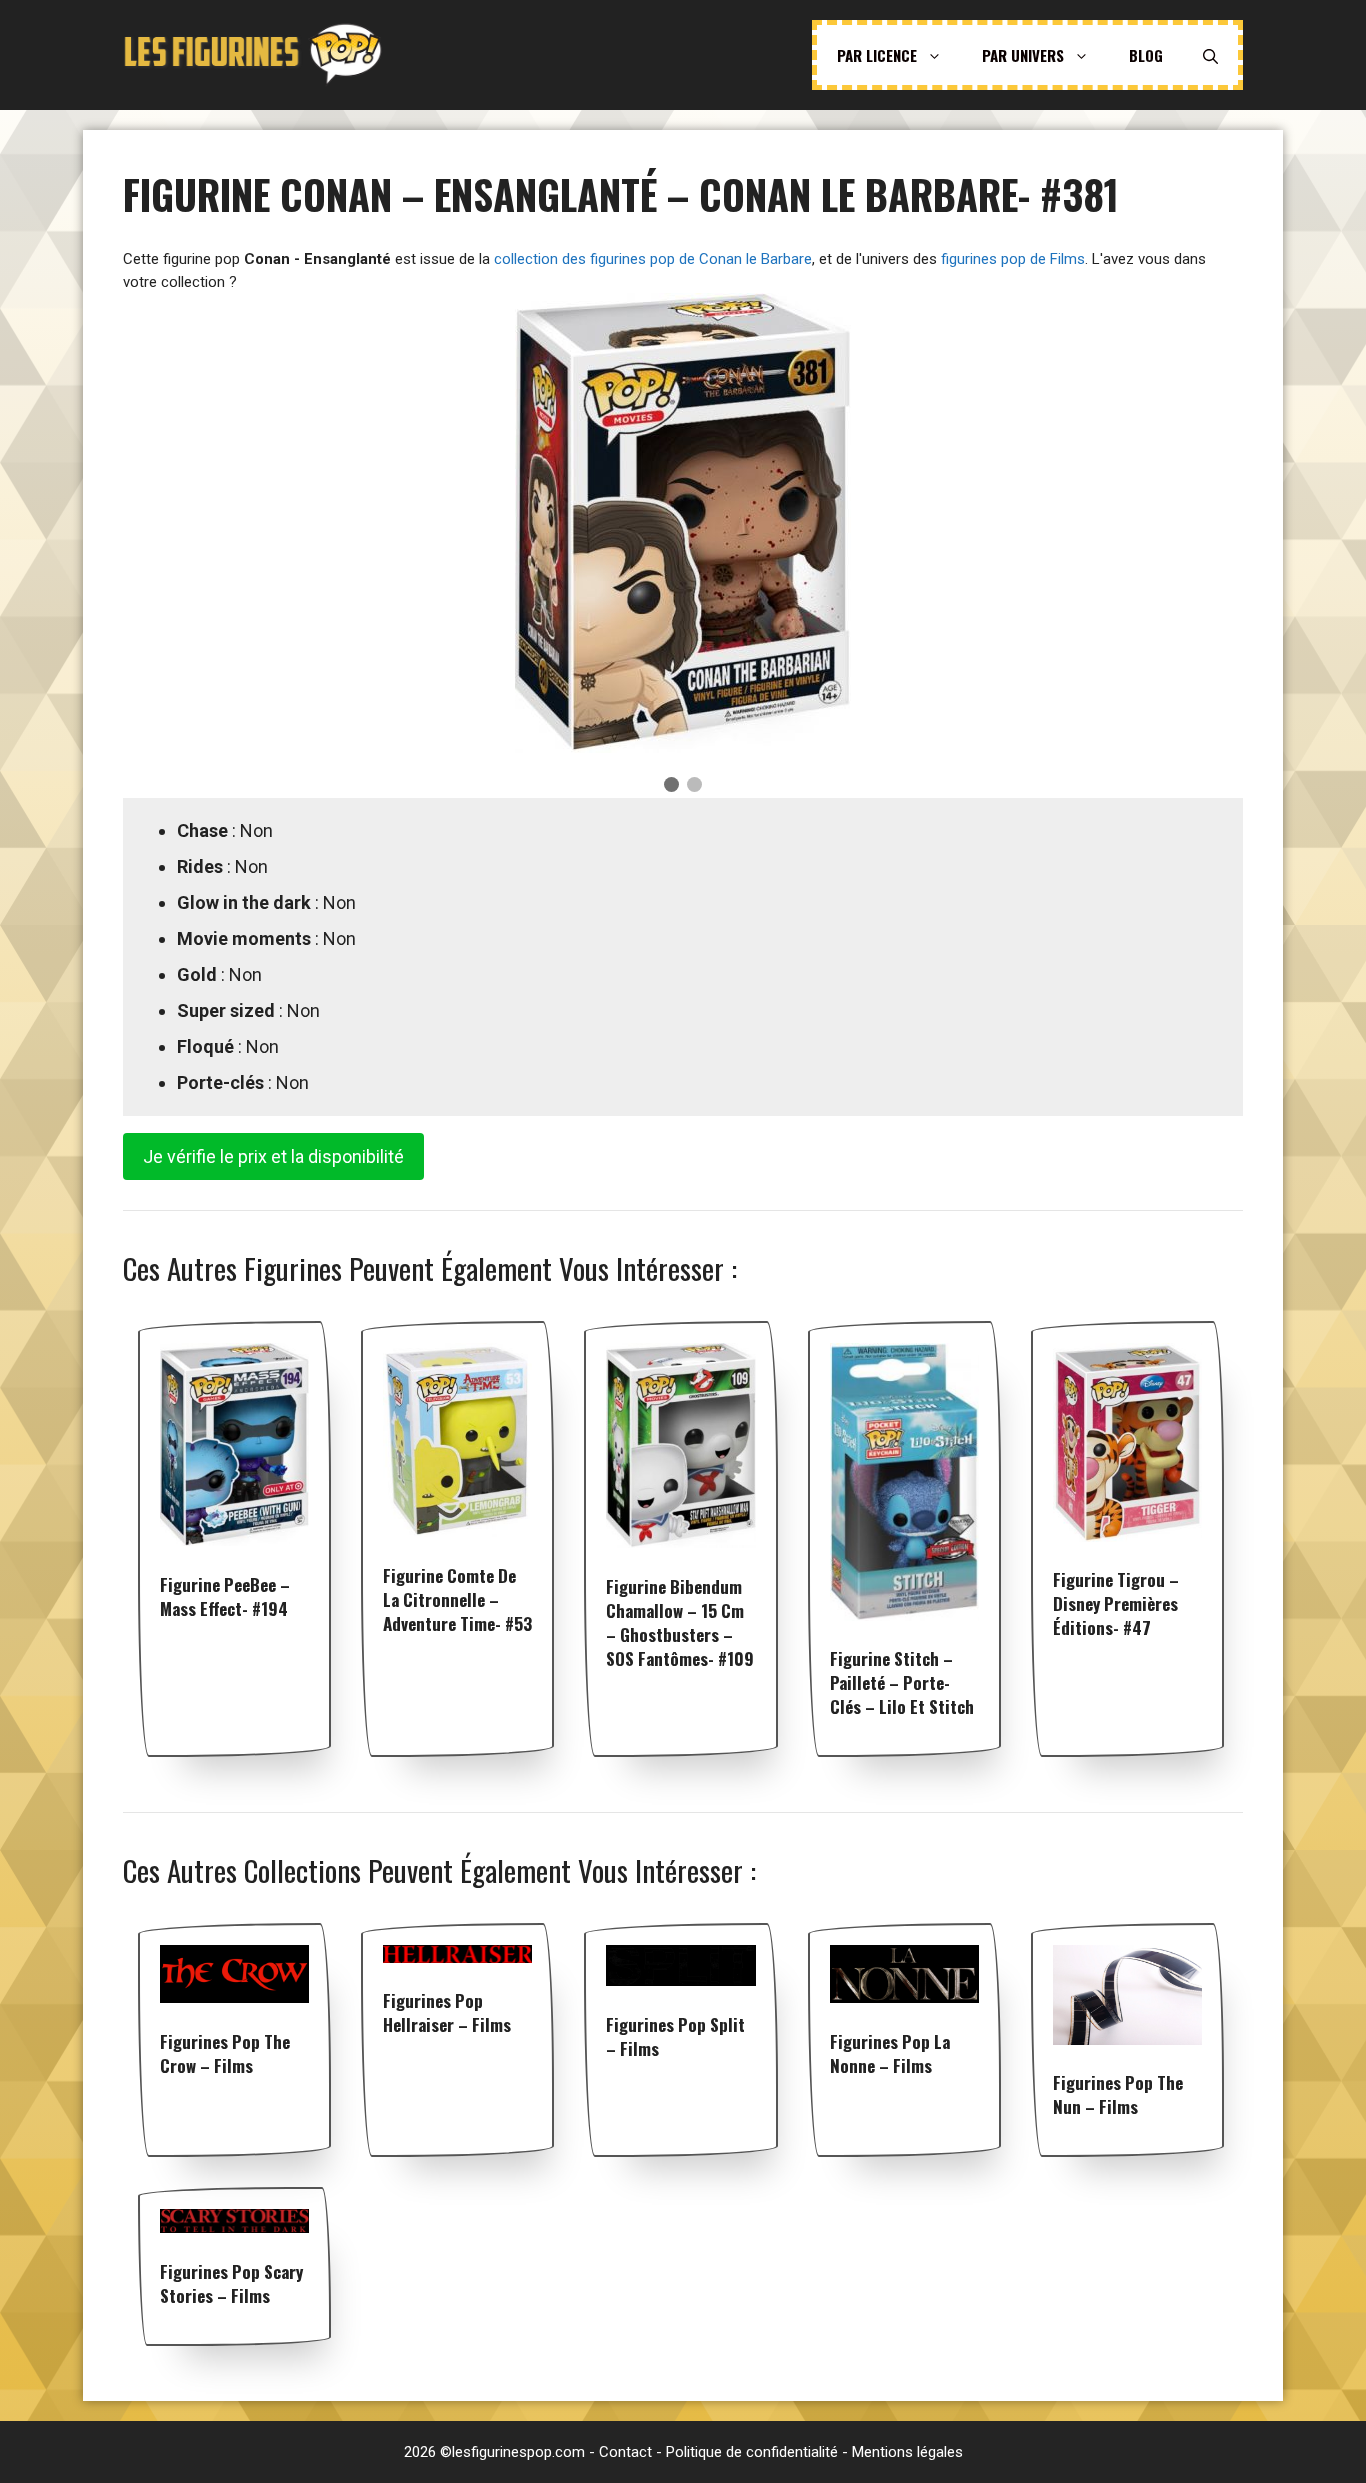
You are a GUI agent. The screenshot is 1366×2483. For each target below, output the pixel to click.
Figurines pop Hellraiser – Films (447, 2012)
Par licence (877, 55)
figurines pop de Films (1013, 259)
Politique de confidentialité (752, 2452)
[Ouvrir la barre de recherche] (1210, 55)
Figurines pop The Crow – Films (225, 2053)
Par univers (1023, 55)
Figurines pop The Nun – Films (1118, 2094)
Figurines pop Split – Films (675, 2036)
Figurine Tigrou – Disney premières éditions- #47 (1116, 1603)
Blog (1146, 55)
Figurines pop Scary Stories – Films (231, 2283)
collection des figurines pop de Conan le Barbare (653, 259)
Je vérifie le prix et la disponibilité (273, 1156)
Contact (625, 2452)
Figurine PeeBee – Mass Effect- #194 (225, 1596)
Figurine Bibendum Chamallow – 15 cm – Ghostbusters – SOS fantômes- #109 (680, 1622)
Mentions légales (907, 2452)
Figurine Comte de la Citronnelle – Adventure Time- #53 (457, 1599)
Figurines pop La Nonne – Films (890, 2053)
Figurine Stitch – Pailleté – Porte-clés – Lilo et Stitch (902, 1682)
